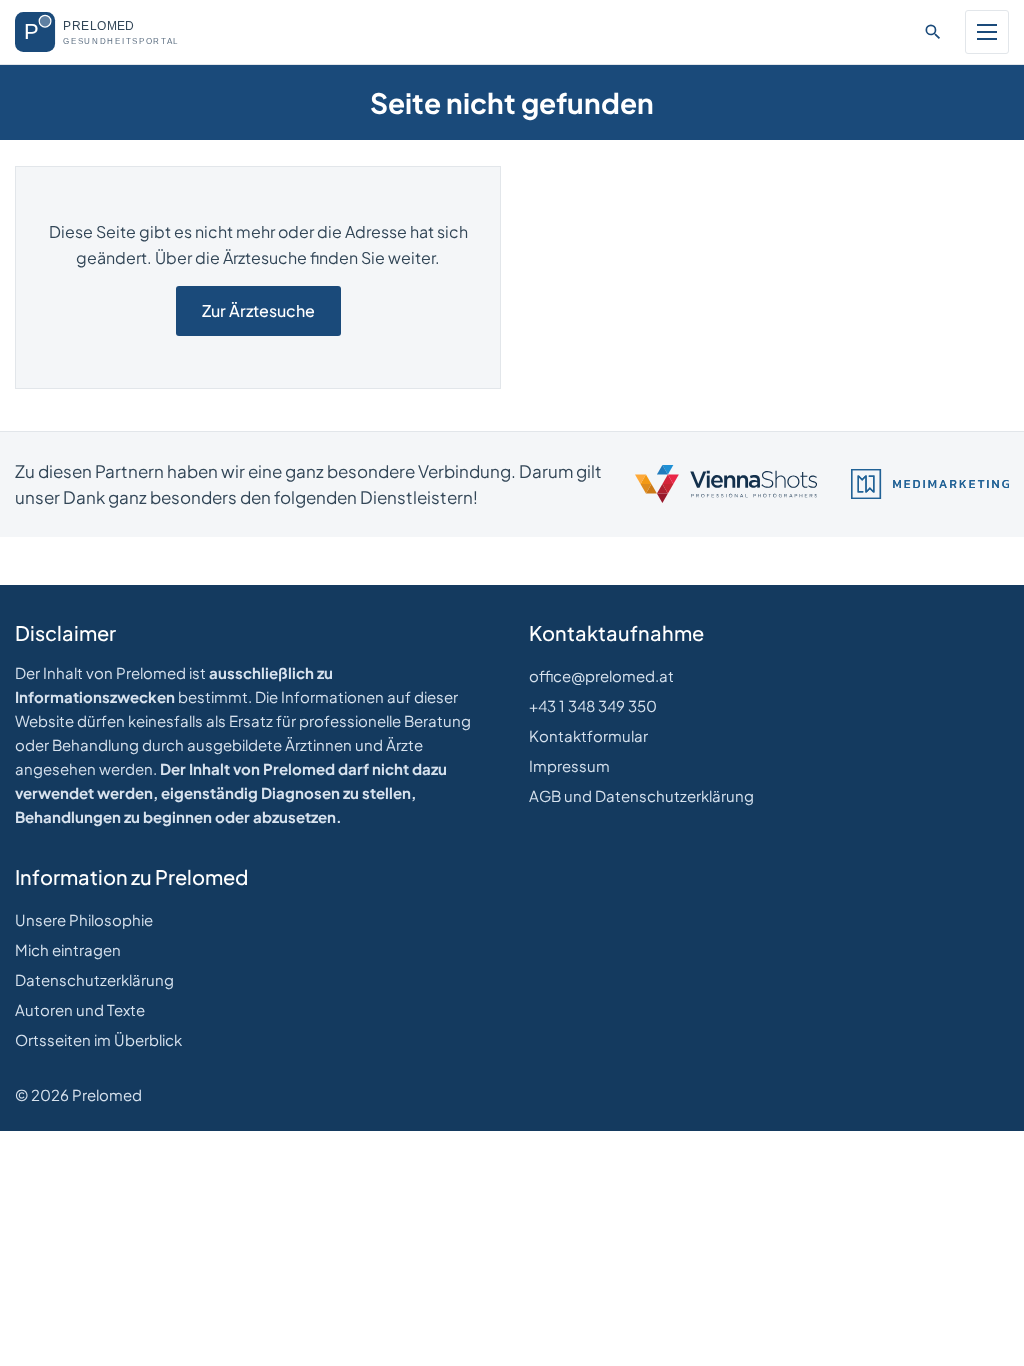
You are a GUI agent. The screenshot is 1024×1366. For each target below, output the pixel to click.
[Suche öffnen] (933, 32)
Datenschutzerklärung (94, 979)
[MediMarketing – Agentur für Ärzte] (930, 484)
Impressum (569, 765)
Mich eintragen (68, 949)
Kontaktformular (588, 735)
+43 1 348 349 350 (593, 705)
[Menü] (987, 32)
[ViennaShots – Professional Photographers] (726, 484)
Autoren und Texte (80, 1009)
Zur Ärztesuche (258, 310)
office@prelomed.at (601, 675)
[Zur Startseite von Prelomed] (111, 32)
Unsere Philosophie (84, 919)
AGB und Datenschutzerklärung (641, 795)
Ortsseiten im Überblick (98, 1039)
